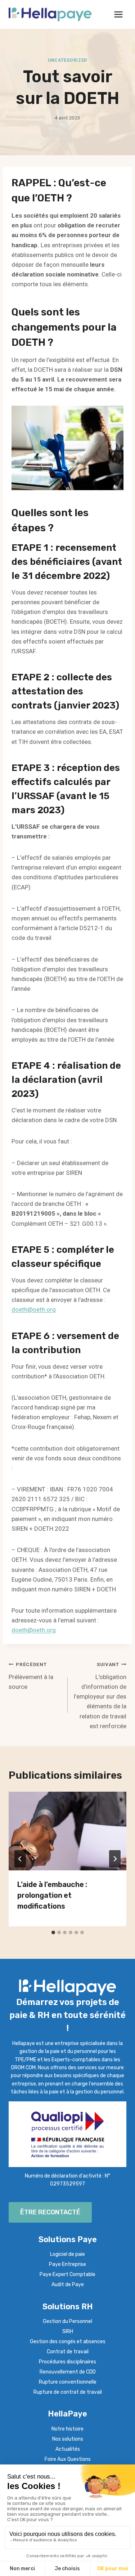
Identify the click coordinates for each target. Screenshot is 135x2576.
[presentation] (67, 1831)
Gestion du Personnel (67, 2321)
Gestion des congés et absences (68, 2342)
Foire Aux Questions (68, 2459)
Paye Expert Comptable (67, 2274)
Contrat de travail (68, 2352)
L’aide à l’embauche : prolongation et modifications (52, 1895)
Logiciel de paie (67, 2254)
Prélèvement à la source (31, 1676)
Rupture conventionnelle (68, 2382)
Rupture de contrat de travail (68, 2392)
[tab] (53, 1932)
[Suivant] (115, 1859)
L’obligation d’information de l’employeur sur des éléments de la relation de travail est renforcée (100, 1695)
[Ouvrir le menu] (118, 14)
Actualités (68, 2449)
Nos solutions (68, 2439)
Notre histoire (67, 2429)
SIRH (68, 2331)
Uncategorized (67, 60)
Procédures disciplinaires (67, 2362)
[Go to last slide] (20, 1859)
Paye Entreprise (67, 2264)
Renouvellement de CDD (68, 2372)
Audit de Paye (68, 2285)
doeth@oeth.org (34, 1309)
